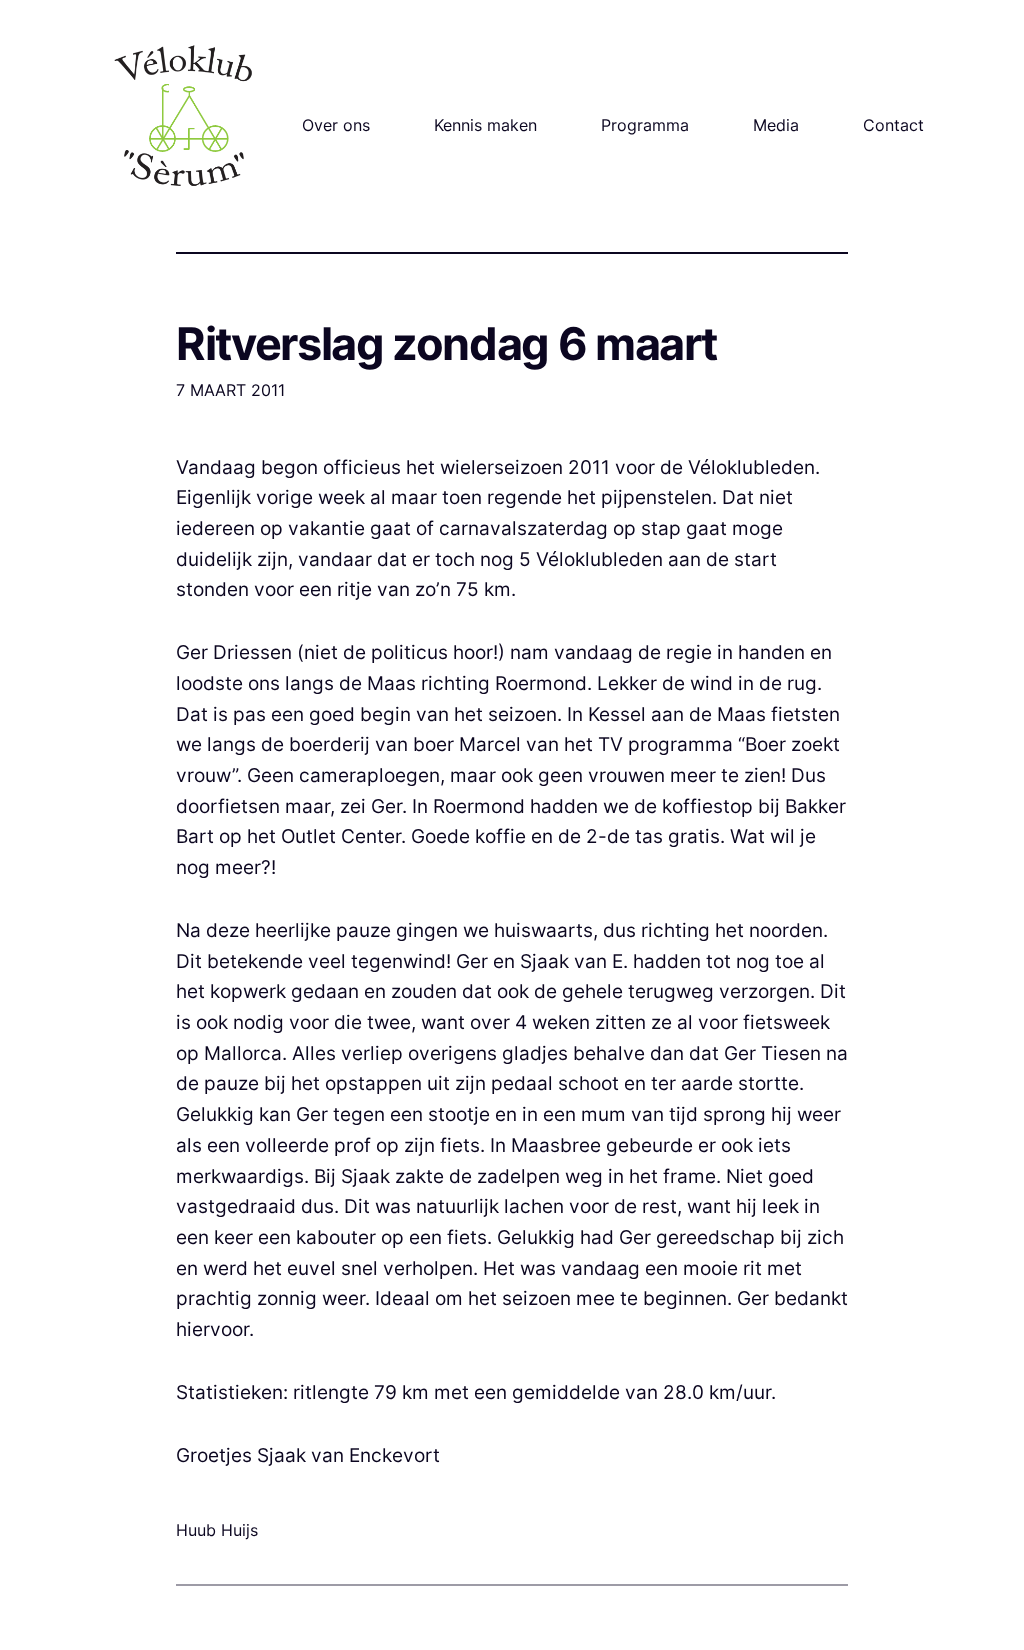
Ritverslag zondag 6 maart (446, 344)
